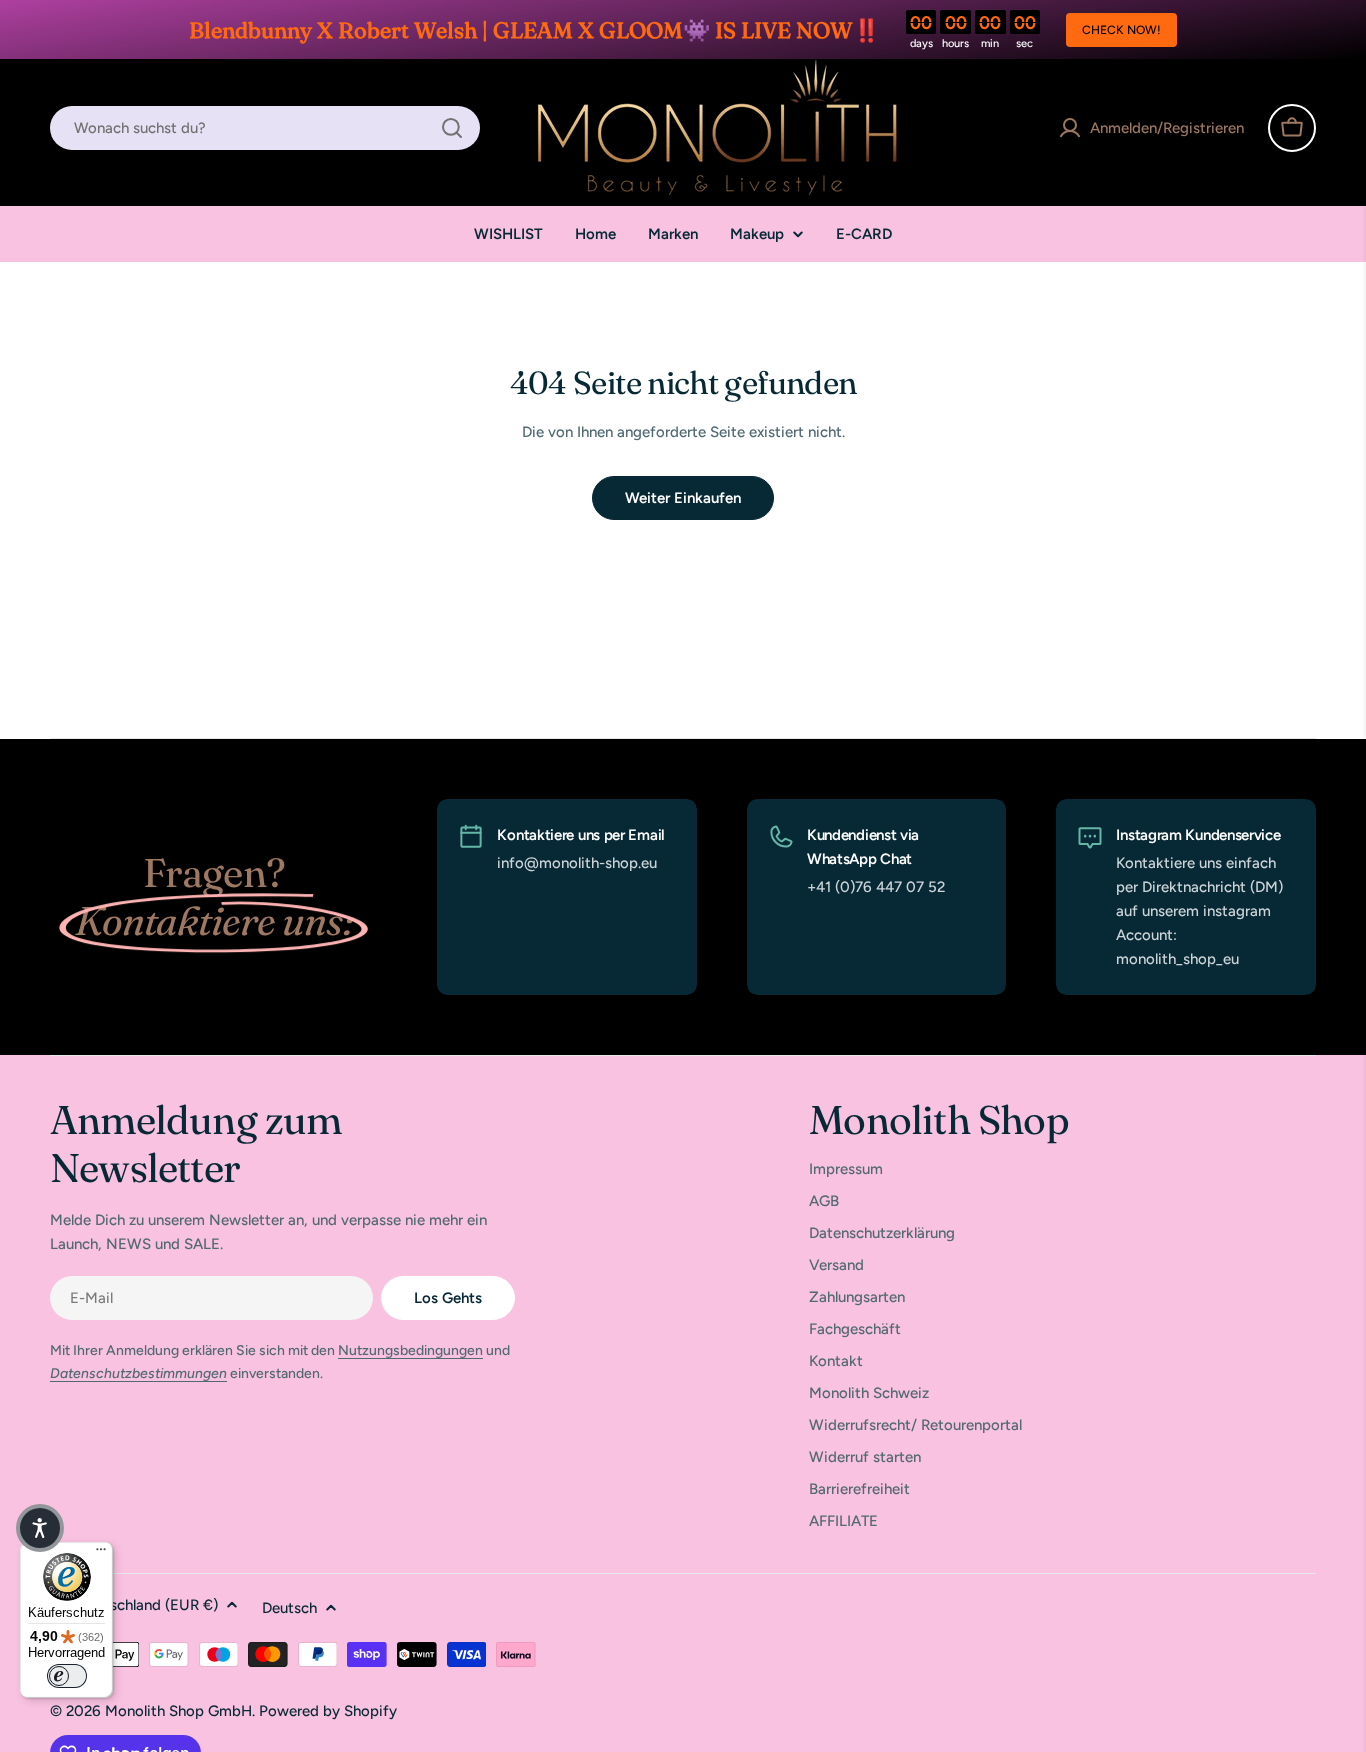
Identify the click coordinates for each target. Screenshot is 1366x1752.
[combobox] (265, 128)
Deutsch (289, 1608)
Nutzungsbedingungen (410, 1350)
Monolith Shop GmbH (178, 1711)
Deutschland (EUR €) (148, 1605)
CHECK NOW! (1121, 30)
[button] (40, 1528)
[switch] (67, 1676)
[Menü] (101, 1554)
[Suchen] (452, 128)
